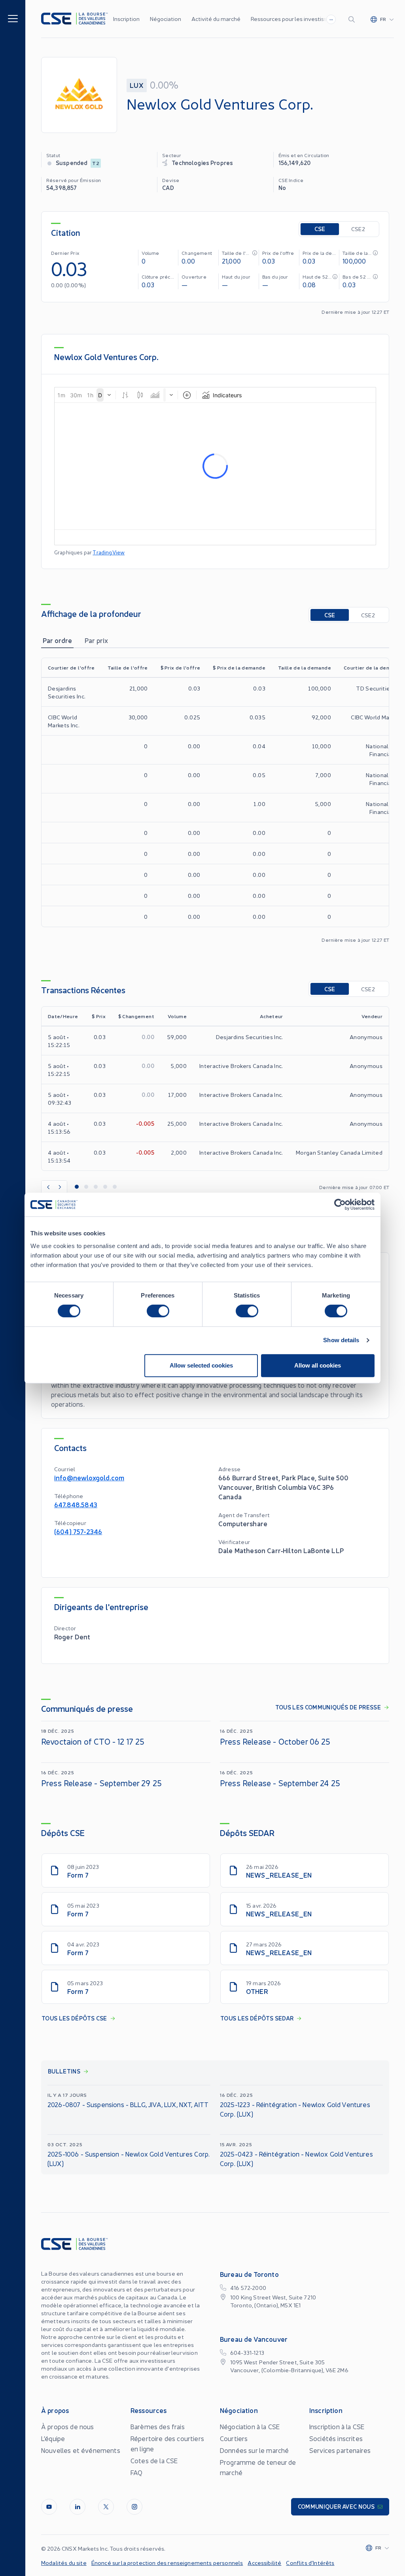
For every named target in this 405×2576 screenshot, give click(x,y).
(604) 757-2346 (78, 1531)
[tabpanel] (215, 800)
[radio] (320, 229)
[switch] (158, 1311)
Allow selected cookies (201, 1365)
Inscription (126, 19)
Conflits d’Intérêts (310, 2563)
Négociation (166, 19)
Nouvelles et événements (81, 2450)
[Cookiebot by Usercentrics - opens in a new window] (340, 1205)
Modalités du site (64, 2563)
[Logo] (75, 19)
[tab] (57, 640)
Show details (341, 1340)
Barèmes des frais (158, 2426)
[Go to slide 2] (86, 1187)
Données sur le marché (254, 2450)
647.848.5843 (76, 1504)
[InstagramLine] (134, 2507)
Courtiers (234, 2438)
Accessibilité (264, 2563)
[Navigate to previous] (48, 1187)
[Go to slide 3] (96, 1187)
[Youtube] (49, 2507)
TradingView (109, 552)
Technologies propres (202, 162)
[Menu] (13, 18)
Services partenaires (340, 2450)
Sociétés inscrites (336, 2438)
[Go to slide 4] (105, 1187)
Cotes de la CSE (154, 2460)
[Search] (353, 19)
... (331, 18)
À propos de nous (68, 2426)
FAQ (136, 2472)
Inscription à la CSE (337, 2426)
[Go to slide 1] (77, 1187)
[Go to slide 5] (115, 1187)
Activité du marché (216, 19)
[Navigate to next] (61, 1187)
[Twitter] (106, 2507)
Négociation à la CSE (250, 2426)
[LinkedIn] (78, 2507)
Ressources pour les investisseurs (294, 19)
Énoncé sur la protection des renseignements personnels (167, 2563)
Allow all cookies (318, 1365)
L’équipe (53, 2438)
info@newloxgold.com (89, 1477)
